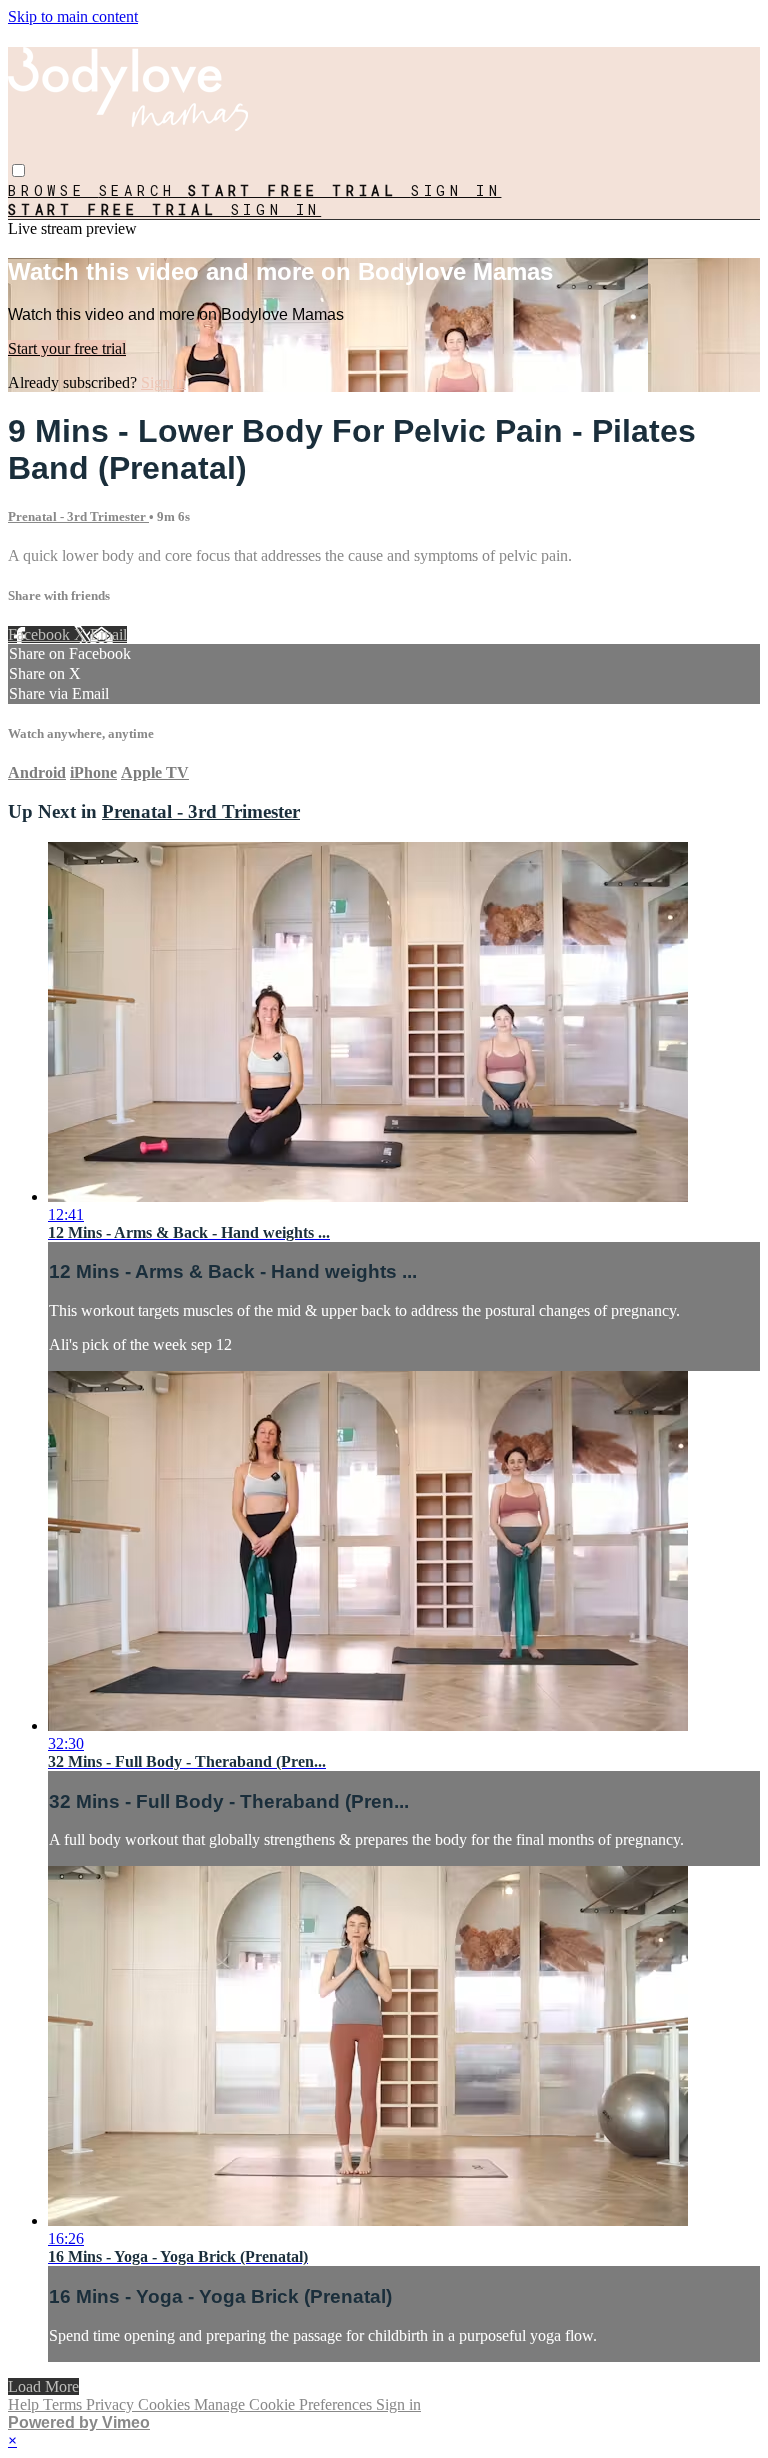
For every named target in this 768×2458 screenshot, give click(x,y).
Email (108, 634)
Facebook (41, 634)
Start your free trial (67, 348)
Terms (64, 2404)
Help (25, 2404)
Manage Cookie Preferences (285, 2404)
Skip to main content (73, 16)
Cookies (166, 2404)
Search (144, 190)
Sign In (276, 209)
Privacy (112, 2404)
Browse (53, 190)
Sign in (456, 190)
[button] (18, 170)
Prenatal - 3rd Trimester (78, 516)
